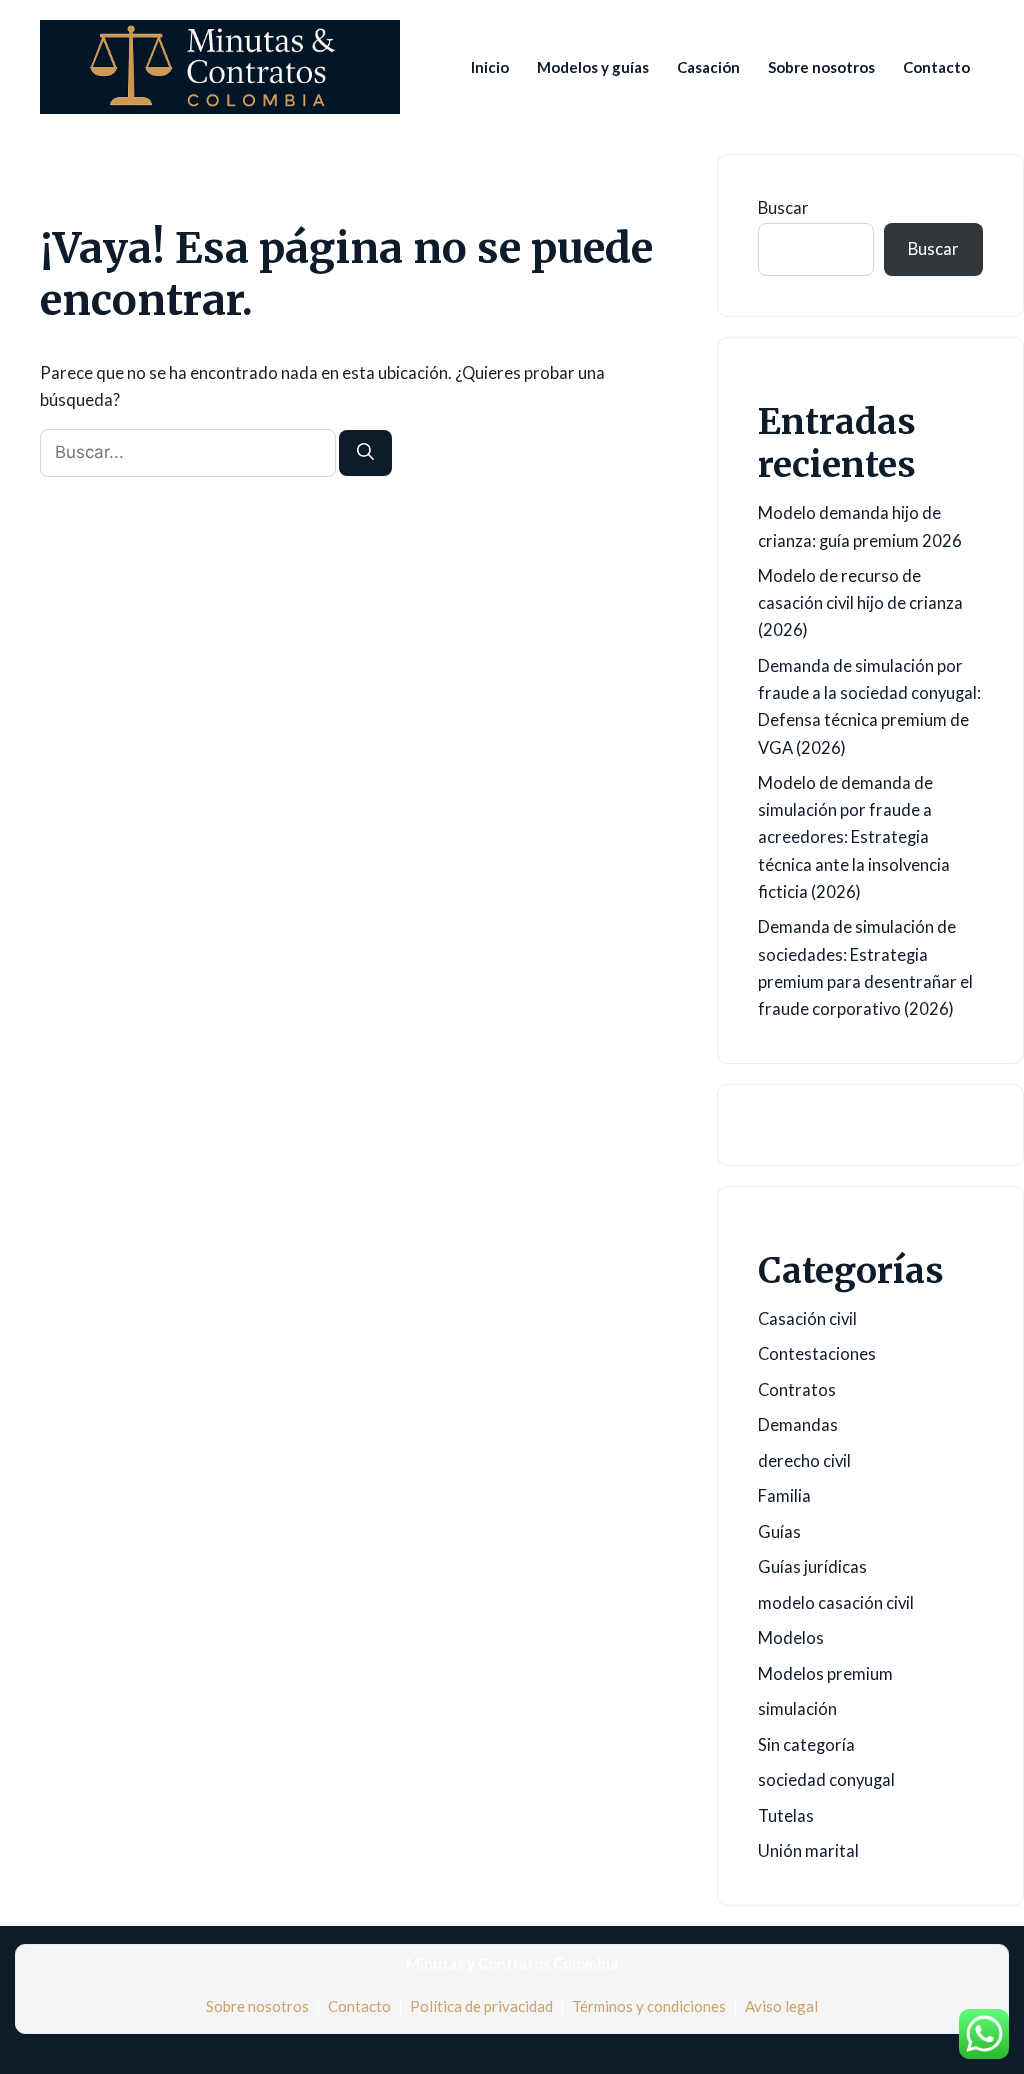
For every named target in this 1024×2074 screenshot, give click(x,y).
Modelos (791, 1638)
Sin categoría (806, 1745)
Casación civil (807, 1319)
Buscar (783, 208)
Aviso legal (781, 2006)
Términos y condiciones (649, 2006)
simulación (797, 1709)
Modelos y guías (593, 67)
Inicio (490, 67)
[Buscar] (365, 453)
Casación (708, 67)
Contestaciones (817, 1354)
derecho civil (804, 1461)
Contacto (936, 67)
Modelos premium (825, 1674)
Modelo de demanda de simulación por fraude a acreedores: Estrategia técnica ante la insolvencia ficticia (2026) (854, 837)
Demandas (798, 1425)
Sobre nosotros (821, 67)
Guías (779, 1532)
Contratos (797, 1390)
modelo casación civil (836, 1603)
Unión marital (808, 1851)
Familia (784, 1496)
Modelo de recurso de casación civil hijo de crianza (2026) (860, 603)
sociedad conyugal (826, 1780)
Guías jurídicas (812, 1567)
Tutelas (786, 1816)
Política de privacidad (481, 2006)
